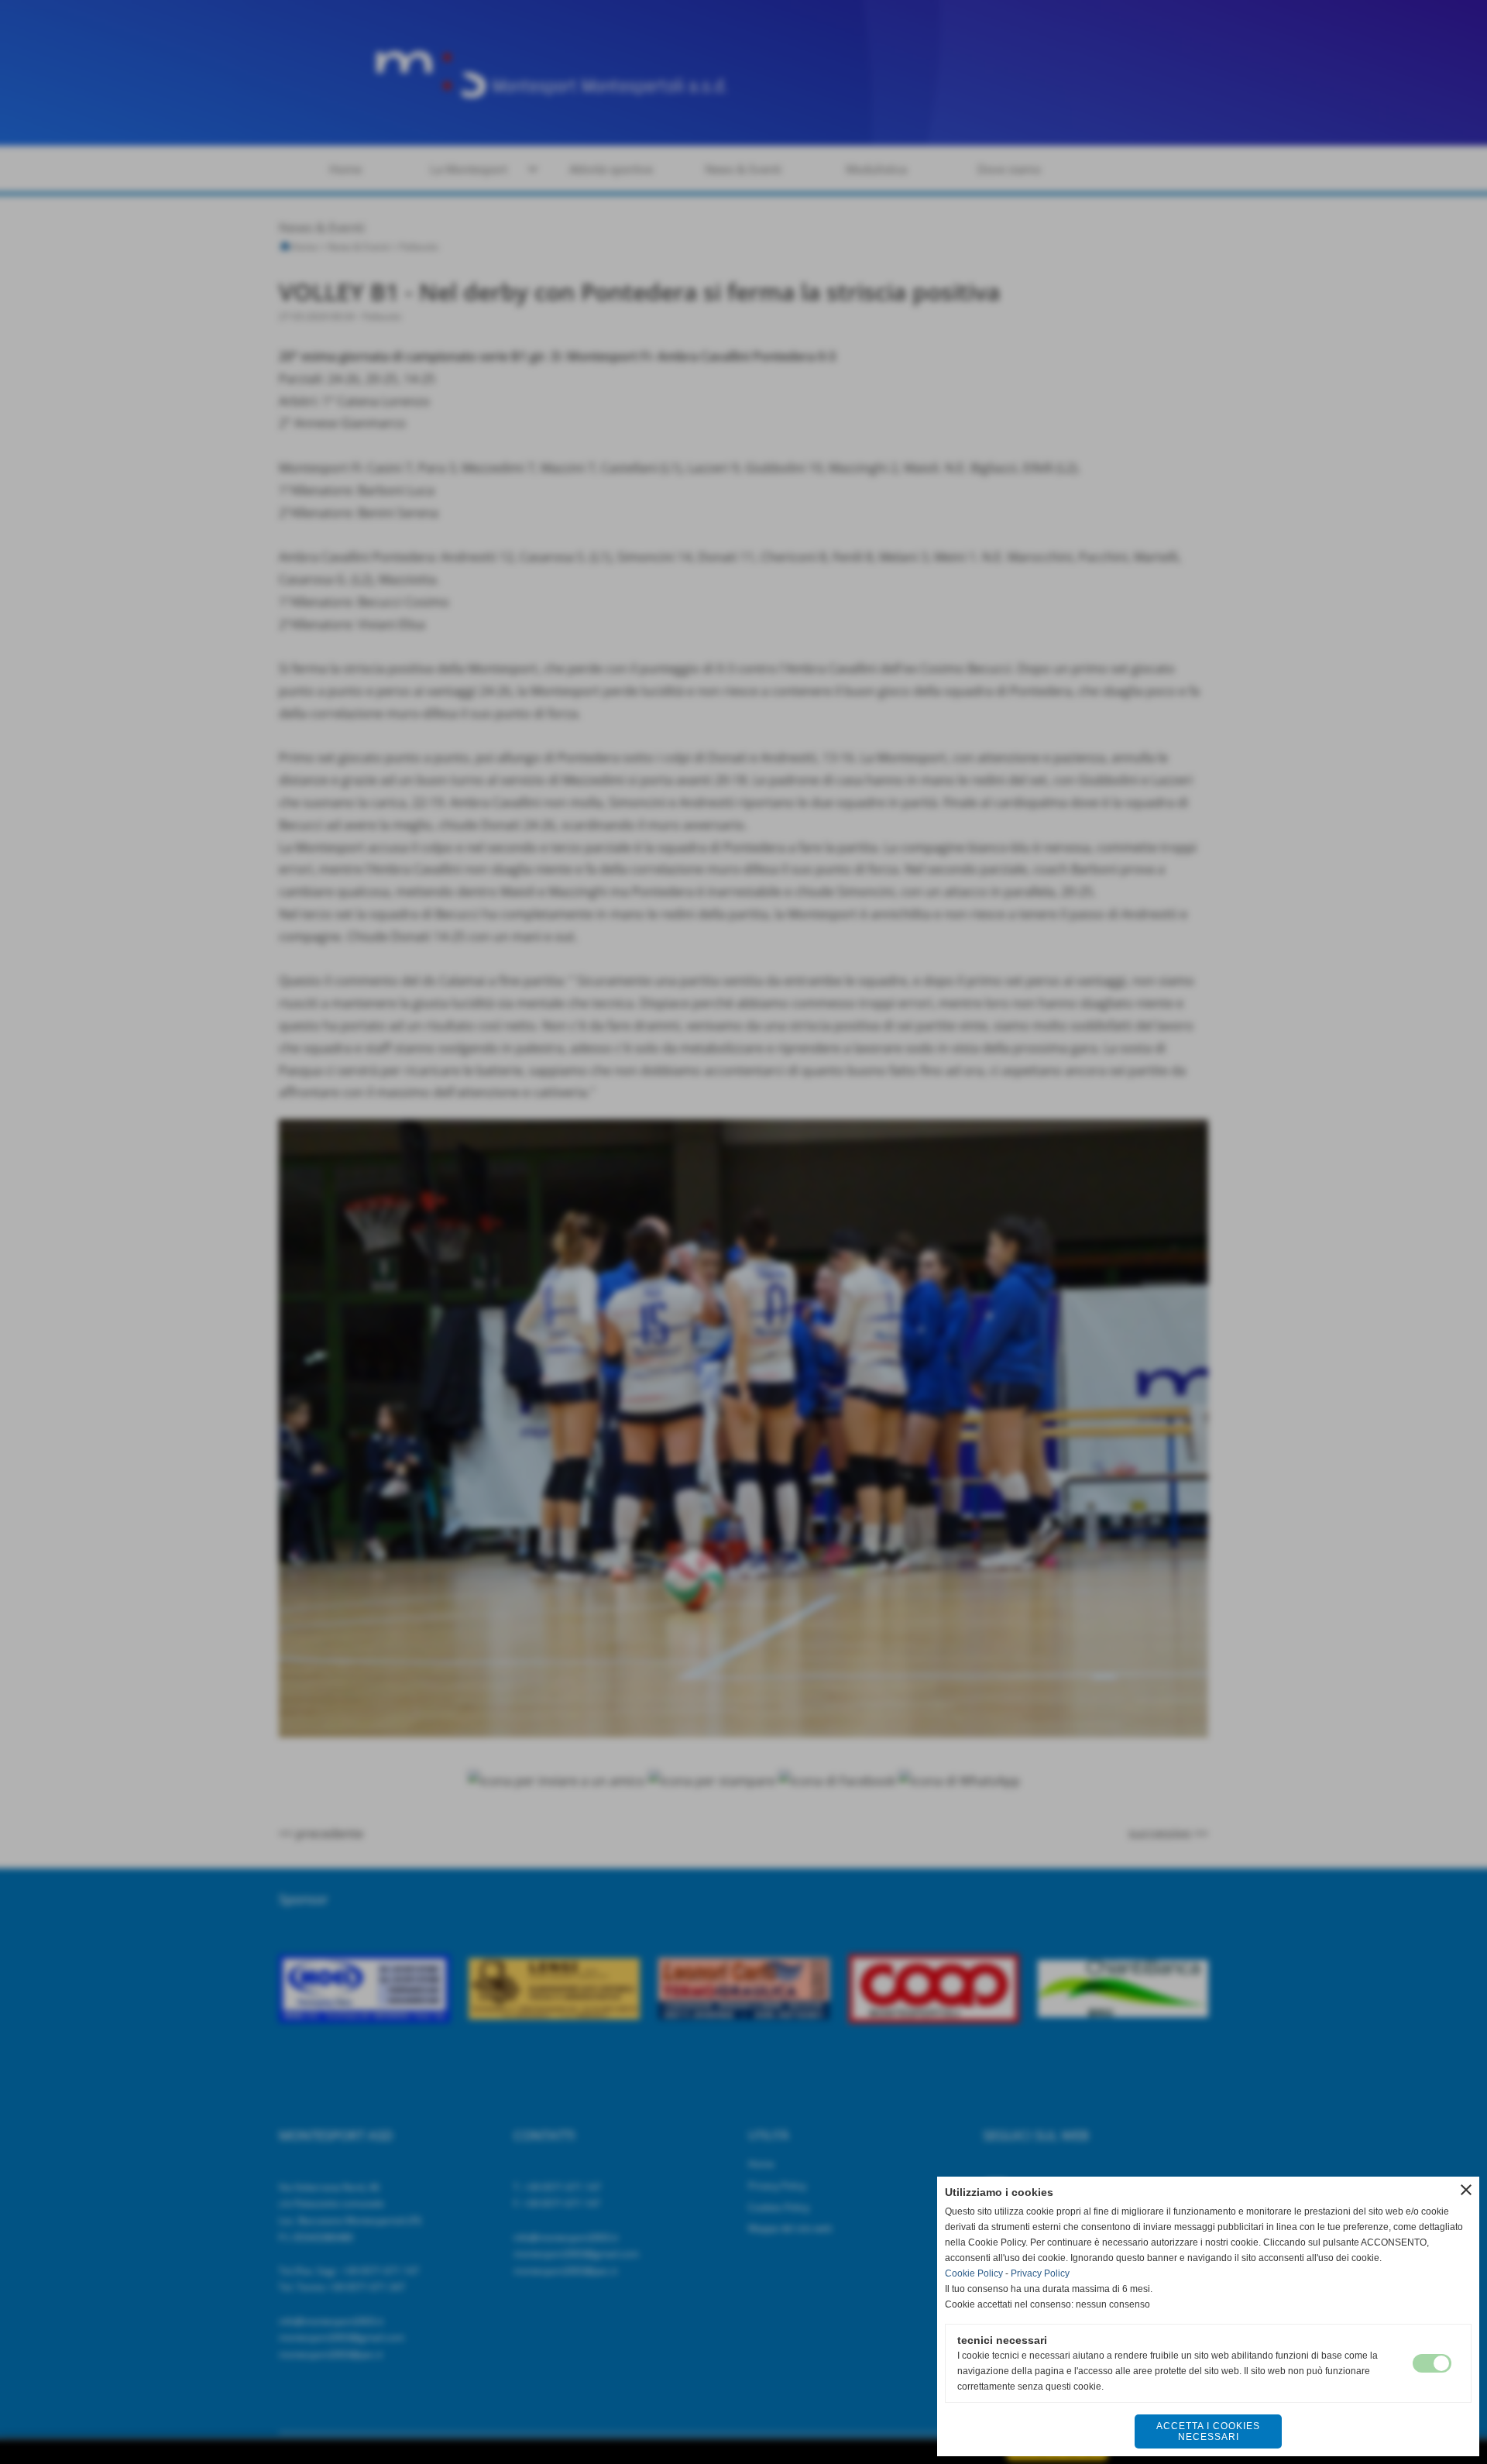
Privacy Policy (1040, 2273)
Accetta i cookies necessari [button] (1208, 2431)
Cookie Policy (974, 2273)
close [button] (1466, 2190)
